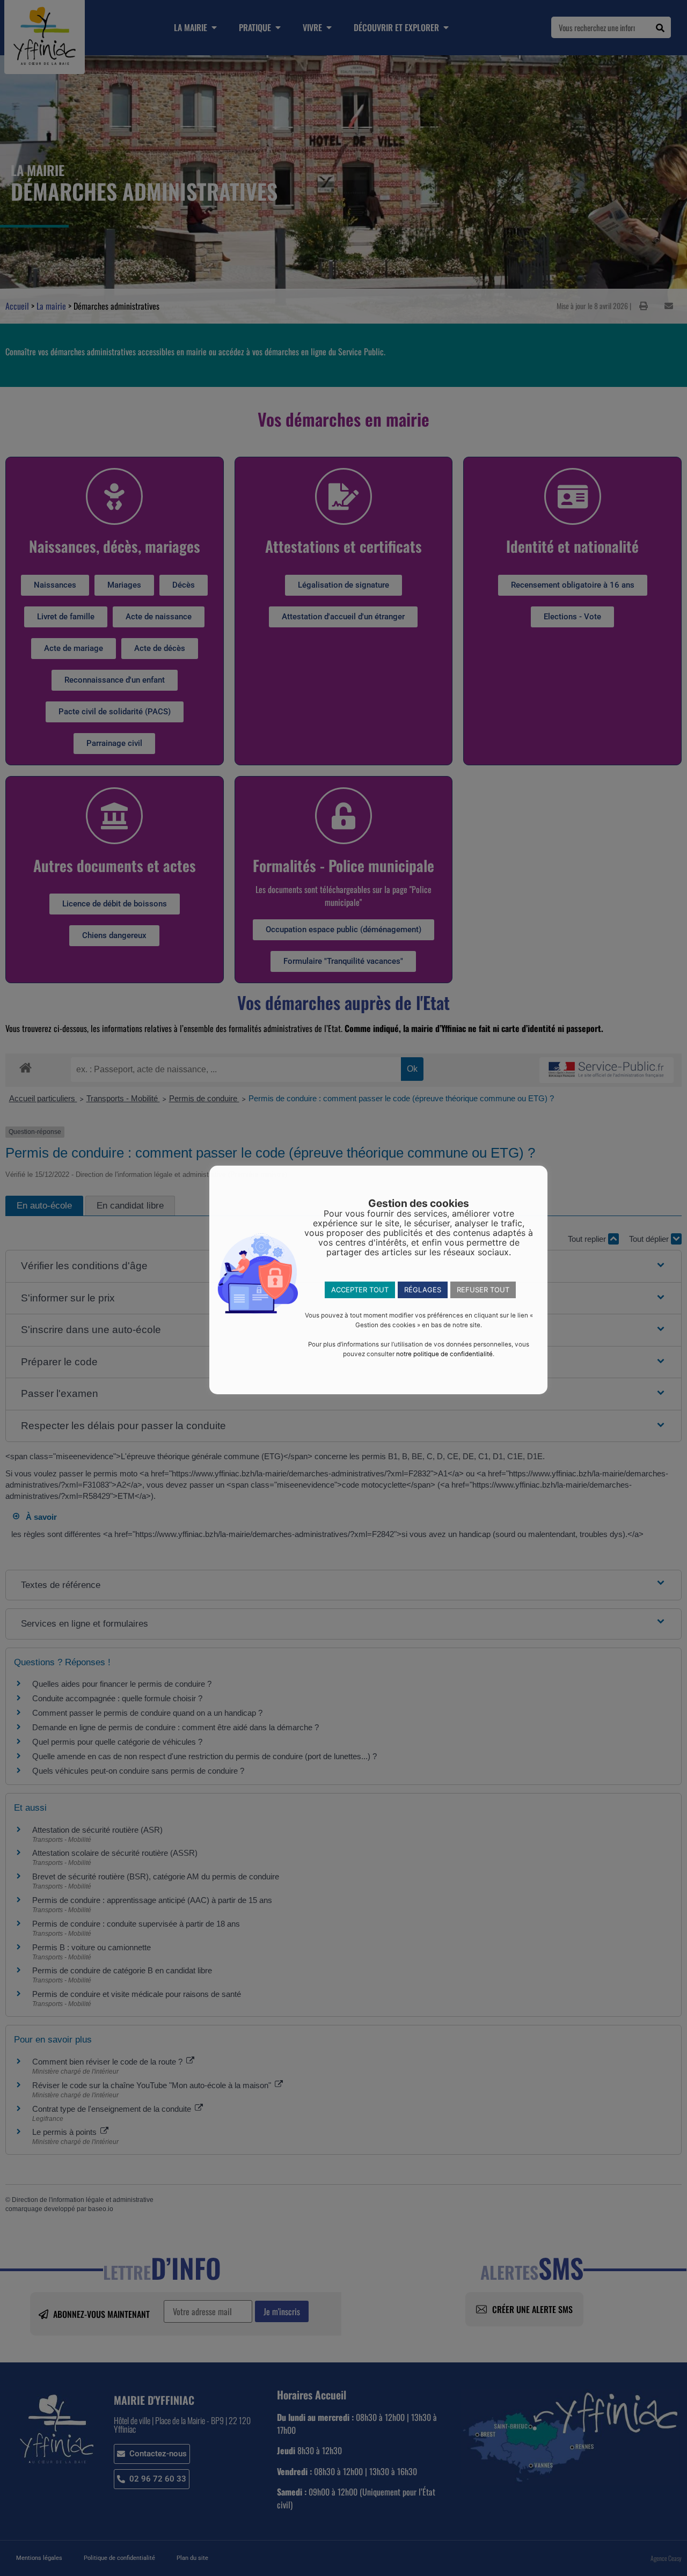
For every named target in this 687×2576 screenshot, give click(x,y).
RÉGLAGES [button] (423, 1290)
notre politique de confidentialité (444, 1354)
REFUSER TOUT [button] (483, 1290)
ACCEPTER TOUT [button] (360, 1290)
